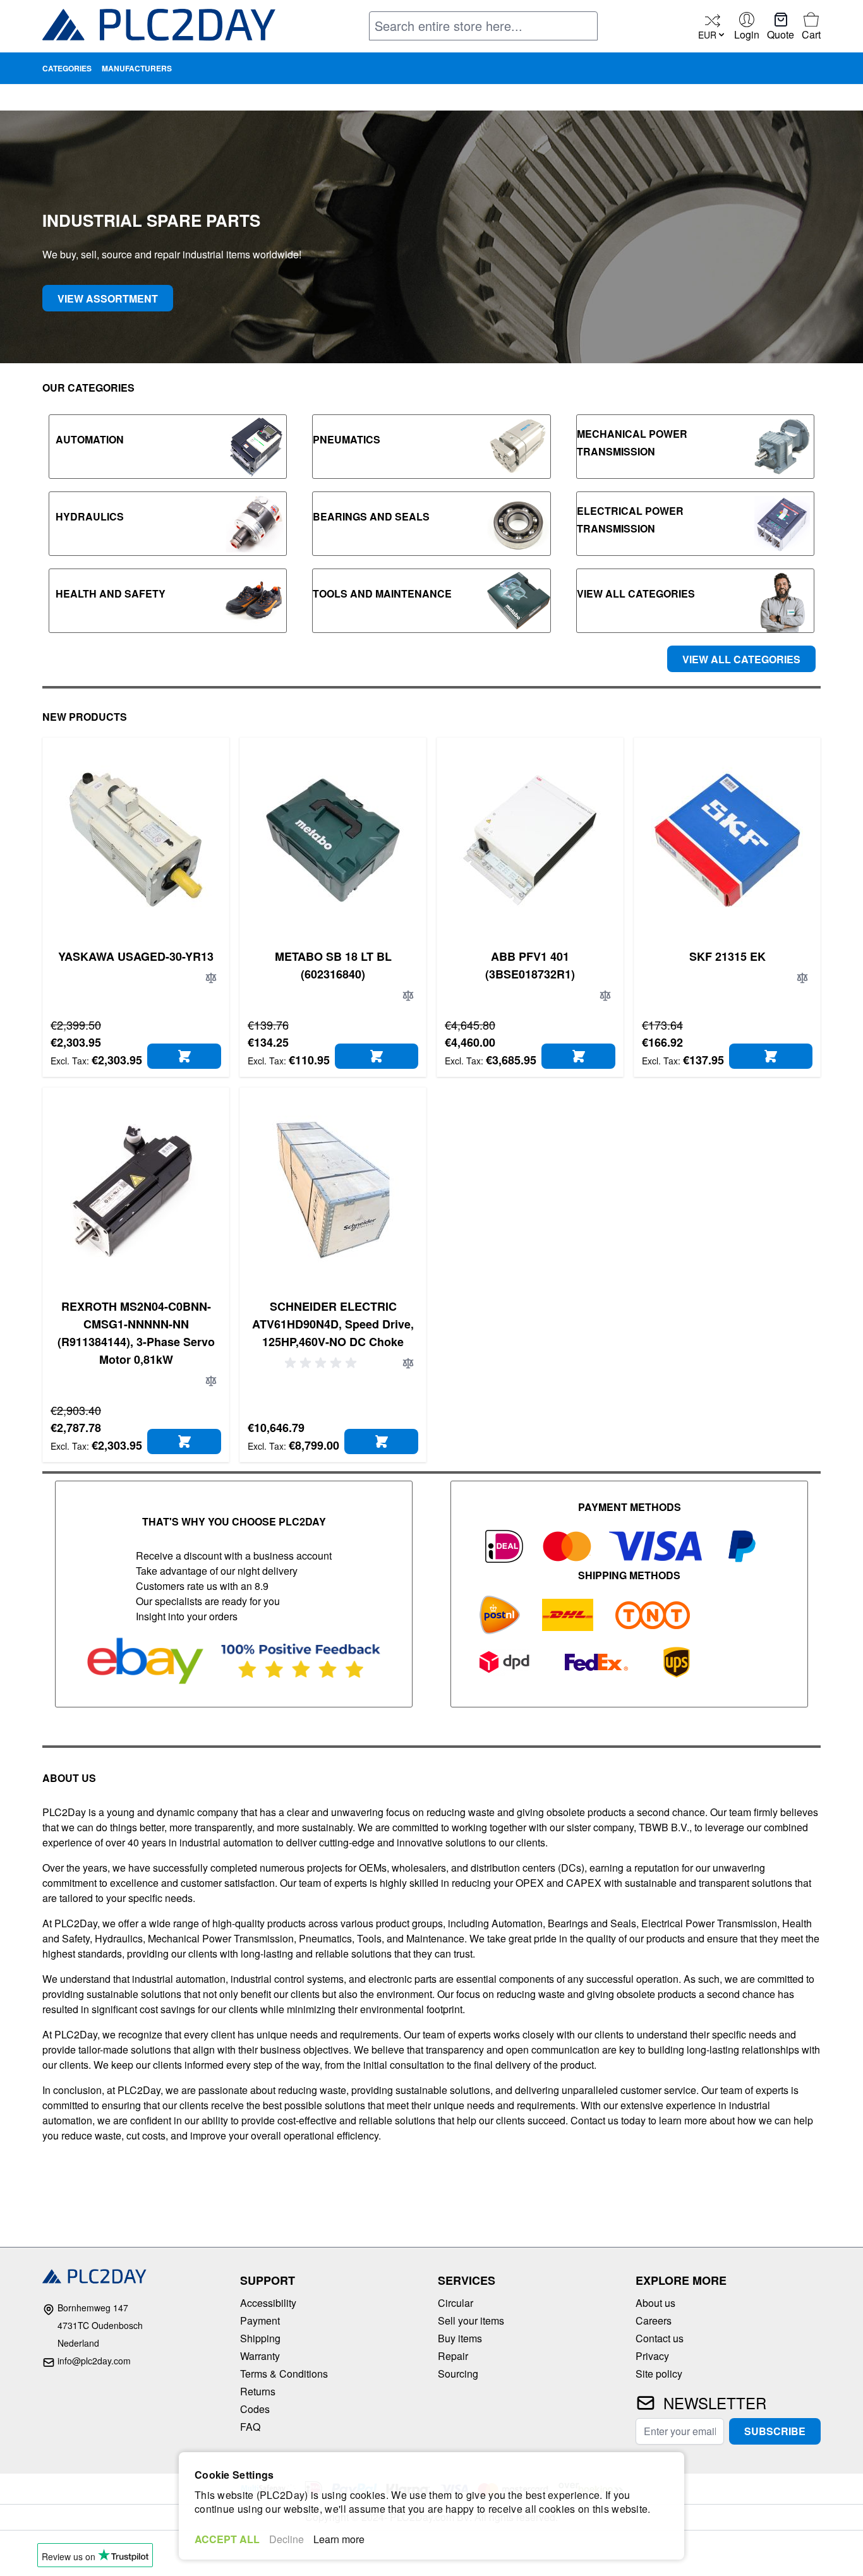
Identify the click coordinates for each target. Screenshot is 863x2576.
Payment (260, 2320)
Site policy (659, 2374)
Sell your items (471, 2320)
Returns (258, 2391)
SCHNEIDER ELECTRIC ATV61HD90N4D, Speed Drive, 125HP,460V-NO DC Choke (333, 1324)
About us (655, 2303)
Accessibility (268, 2303)
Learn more (339, 2539)
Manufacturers (137, 68)
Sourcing (458, 2374)
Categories (67, 68)
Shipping (260, 2338)
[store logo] (159, 27)
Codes (255, 2409)
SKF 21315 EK (727, 956)
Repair (453, 2356)
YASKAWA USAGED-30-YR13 (136, 956)
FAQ (250, 2427)
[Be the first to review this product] (323, 1363)
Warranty (260, 2356)
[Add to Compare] (211, 978)
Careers (654, 2320)
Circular (456, 2303)
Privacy (652, 2356)
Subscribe (775, 2431)
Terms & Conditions (284, 2374)
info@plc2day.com (94, 2361)
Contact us (660, 2338)
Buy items (460, 2338)
